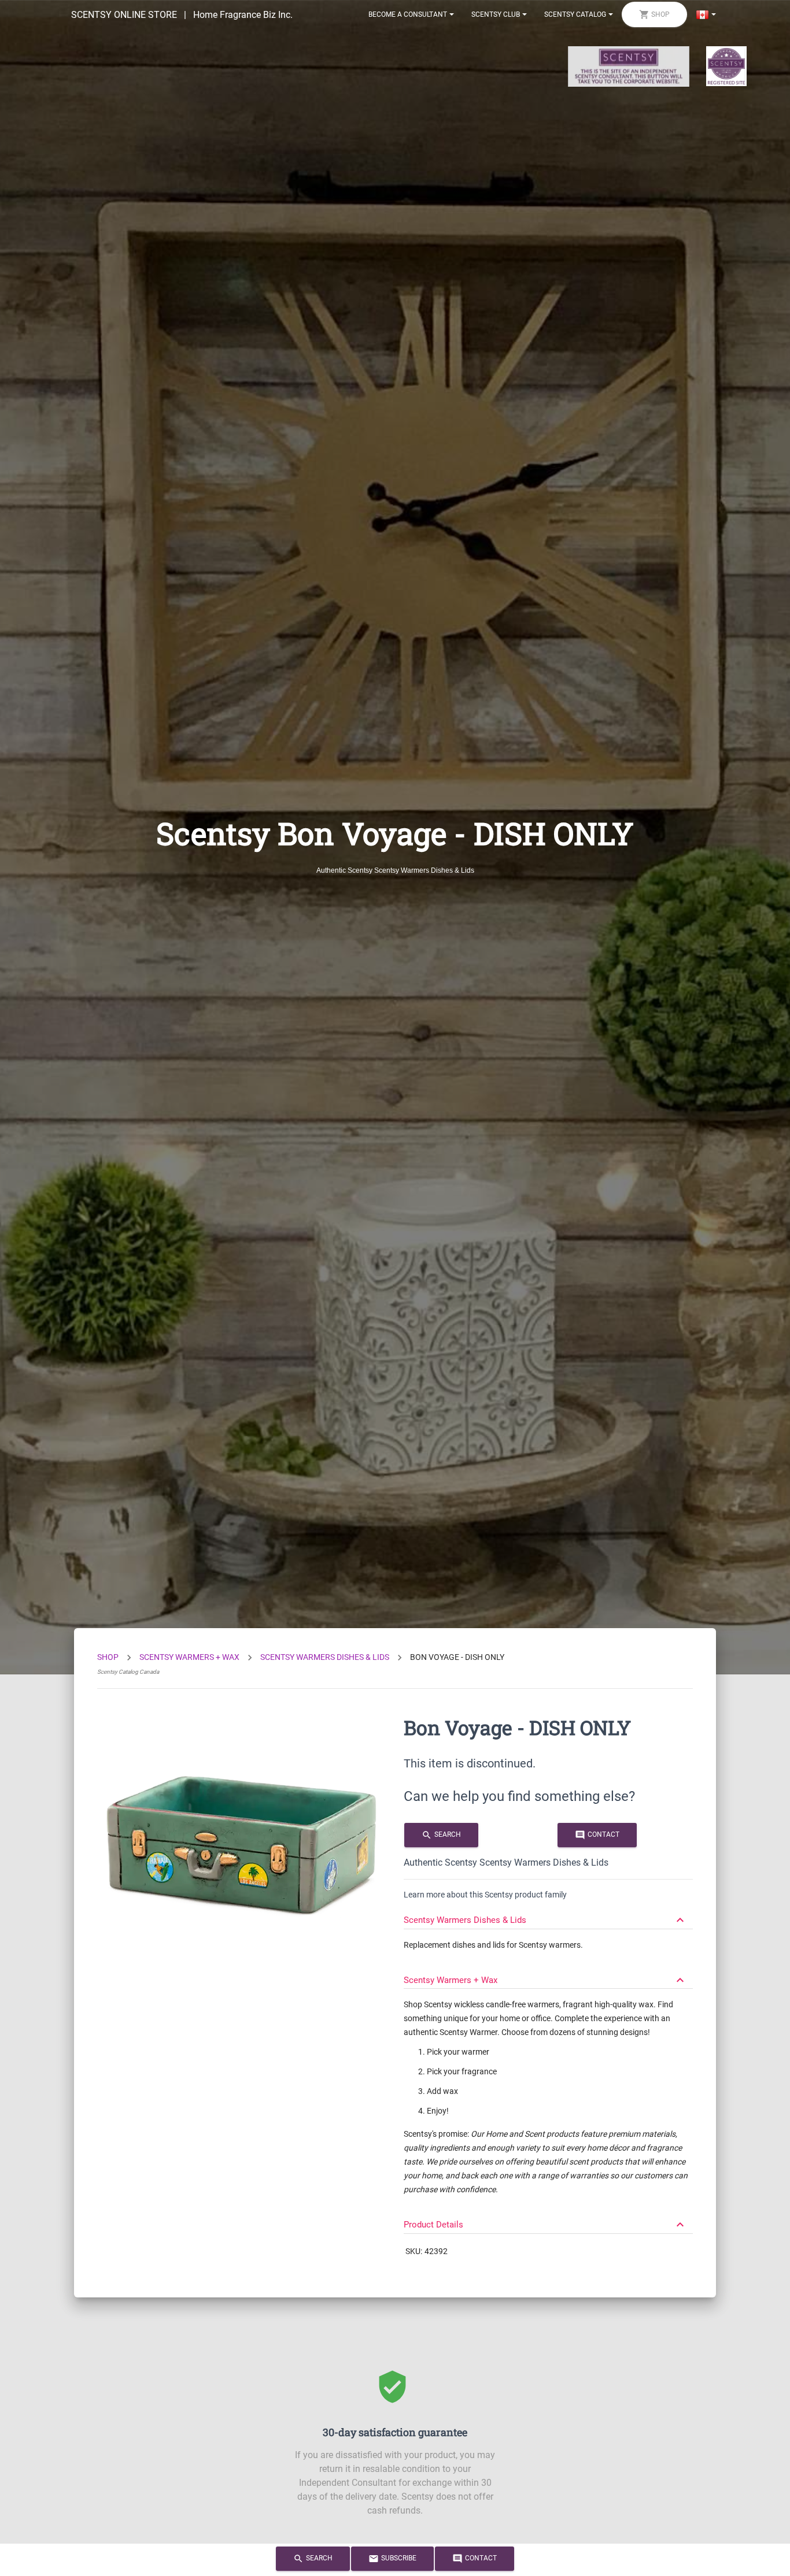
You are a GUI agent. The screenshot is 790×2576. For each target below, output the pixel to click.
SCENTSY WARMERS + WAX (189, 1657)
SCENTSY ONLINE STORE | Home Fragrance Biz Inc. (182, 15)
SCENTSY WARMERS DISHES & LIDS (325, 1657)
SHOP (108, 1657)
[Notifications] (706, 14)
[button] (548, 1915)
